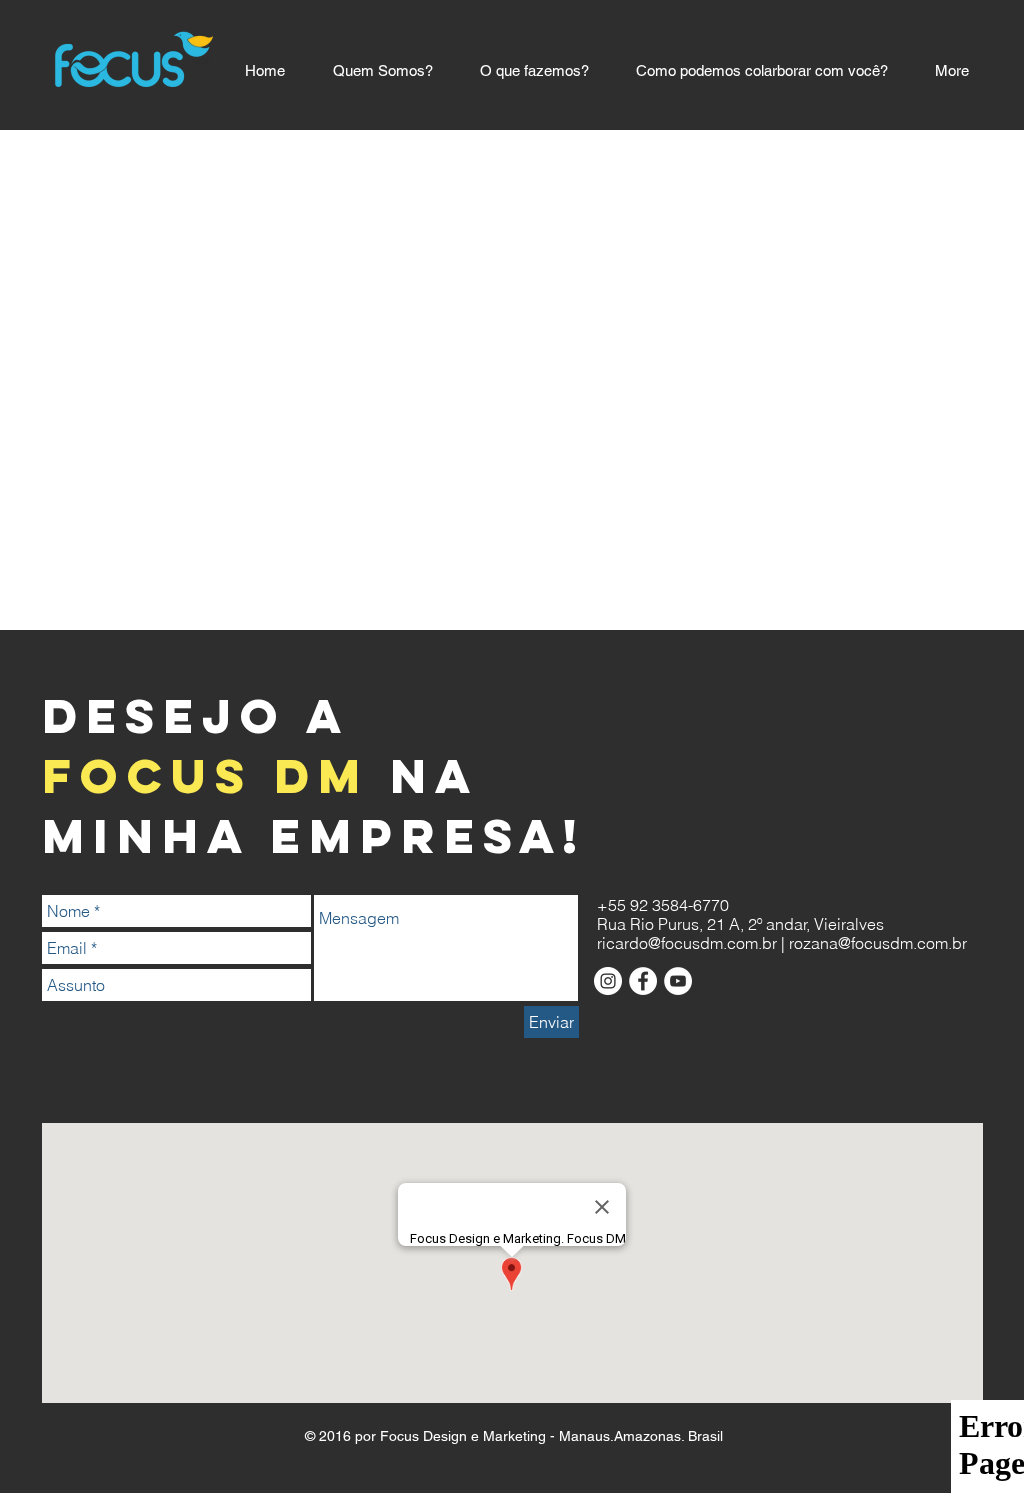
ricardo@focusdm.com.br (687, 943)
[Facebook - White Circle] (643, 981)
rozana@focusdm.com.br (878, 943)
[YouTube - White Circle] (678, 981)
